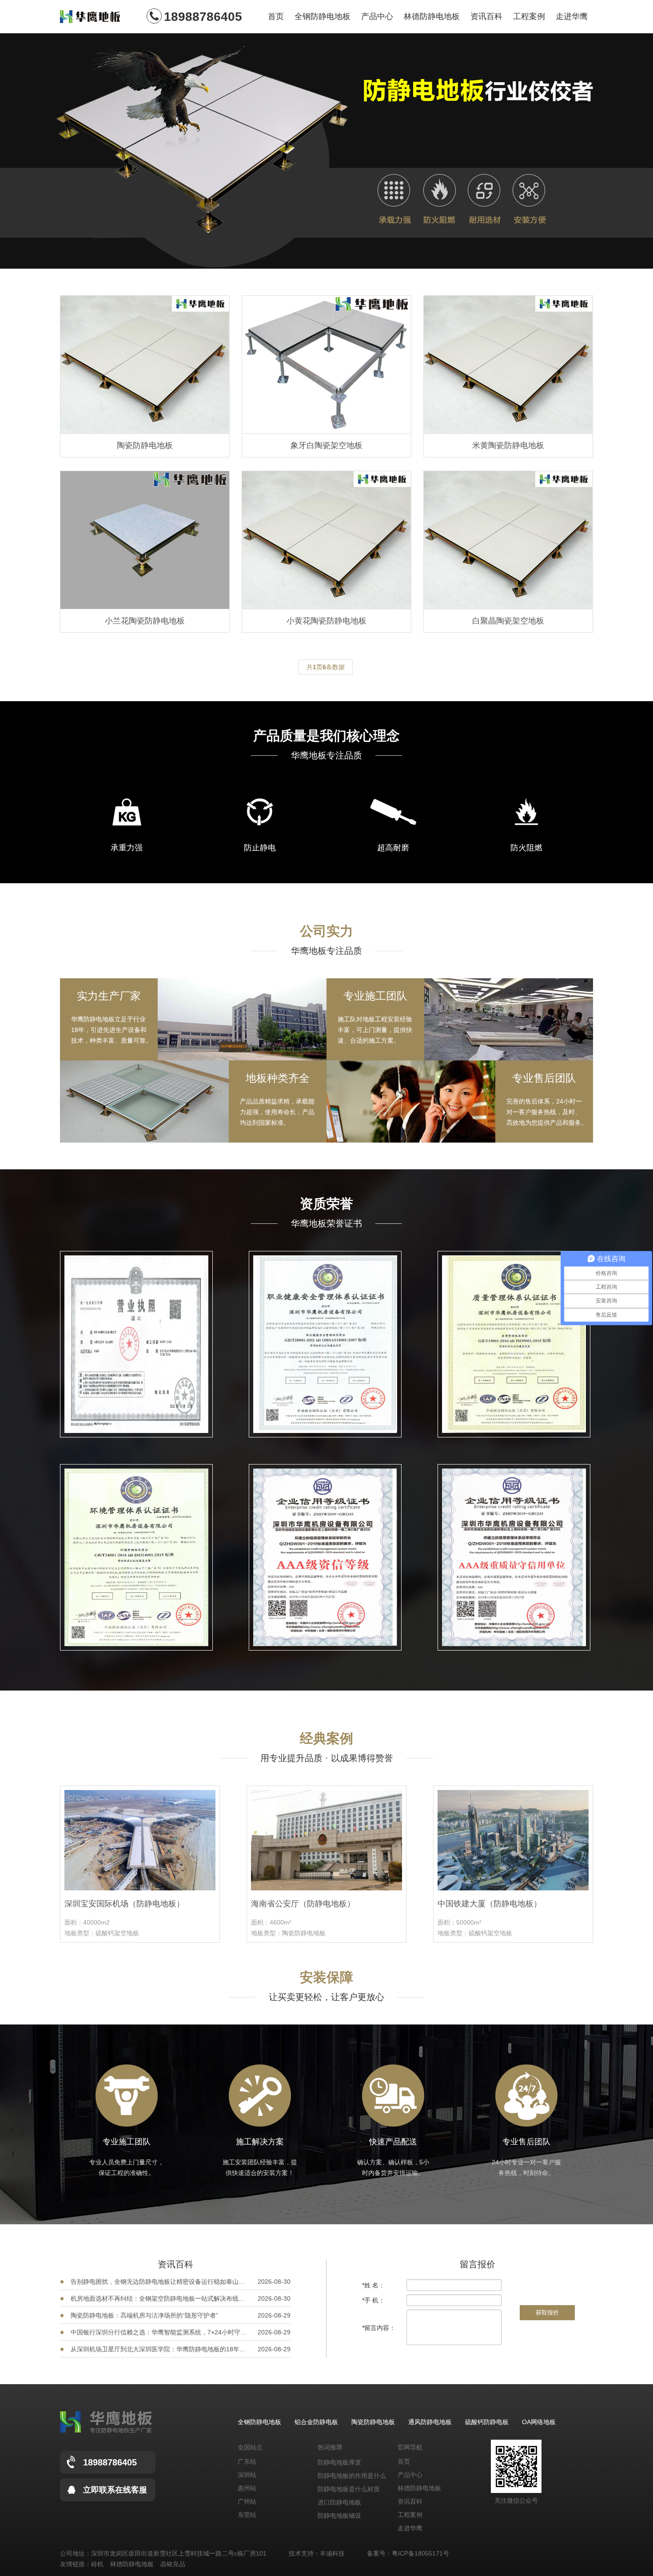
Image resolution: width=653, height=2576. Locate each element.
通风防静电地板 (430, 2422)
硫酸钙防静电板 (487, 2422)
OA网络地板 (539, 2422)
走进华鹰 (572, 16)
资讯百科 (486, 16)
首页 (276, 16)
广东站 (247, 2461)
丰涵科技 (332, 2553)
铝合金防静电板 (316, 2422)
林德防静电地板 (432, 16)
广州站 (247, 2501)
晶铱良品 (173, 2564)
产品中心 (377, 16)
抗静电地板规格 (339, 2517)
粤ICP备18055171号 (420, 2553)
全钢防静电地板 (323, 16)
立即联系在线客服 (115, 2490)
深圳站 (247, 2475)
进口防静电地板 (339, 2477)
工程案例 (529, 16)
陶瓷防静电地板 (373, 2422)
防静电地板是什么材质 (349, 2464)
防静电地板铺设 (339, 2491)
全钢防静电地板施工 (346, 2504)
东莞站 (247, 2515)
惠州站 (247, 2488)
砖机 (97, 2564)
